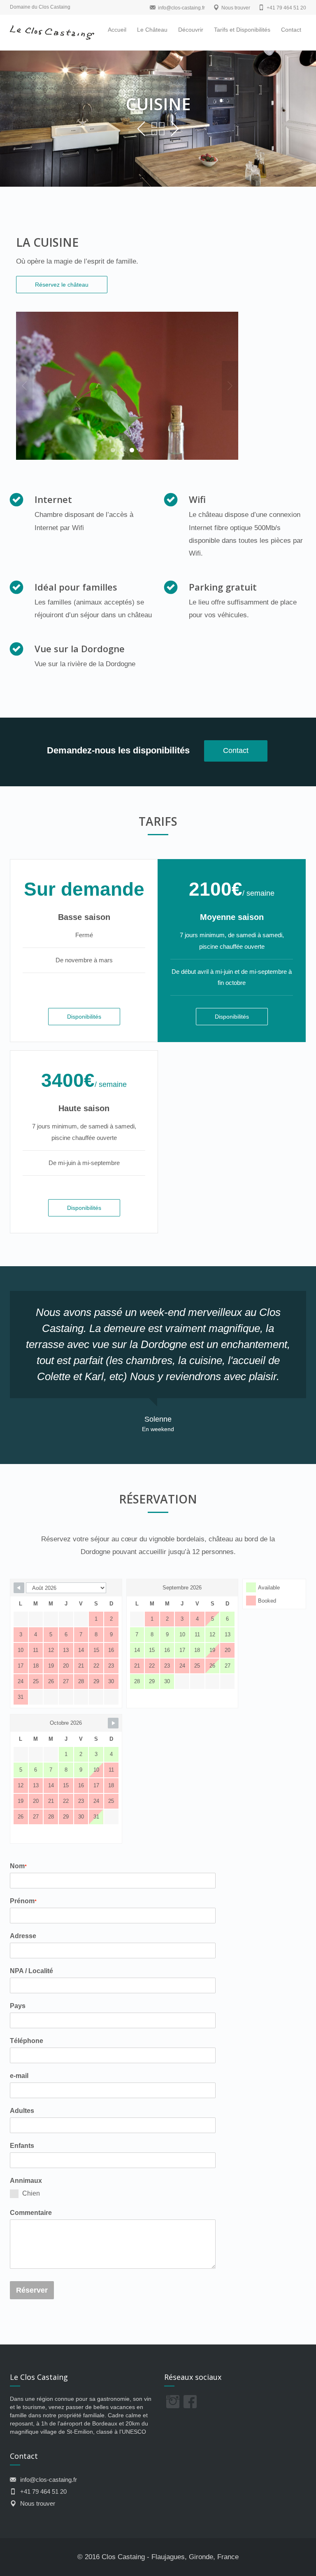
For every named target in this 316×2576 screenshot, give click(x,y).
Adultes (22, 2111)
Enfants (22, 2146)
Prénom (23, 1901)
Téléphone (27, 2041)
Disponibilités (84, 1017)
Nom (18, 1866)
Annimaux (26, 2181)
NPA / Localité (31, 1971)
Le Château (152, 30)
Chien (31, 2193)
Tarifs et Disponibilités (242, 30)
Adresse (23, 1936)
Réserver (32, 2290)
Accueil (117, 30)
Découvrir (191, 30)
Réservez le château (62, 285)
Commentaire (31, 2213)
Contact (291, 30)
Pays (18, 2006)
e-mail (19, 2076)
